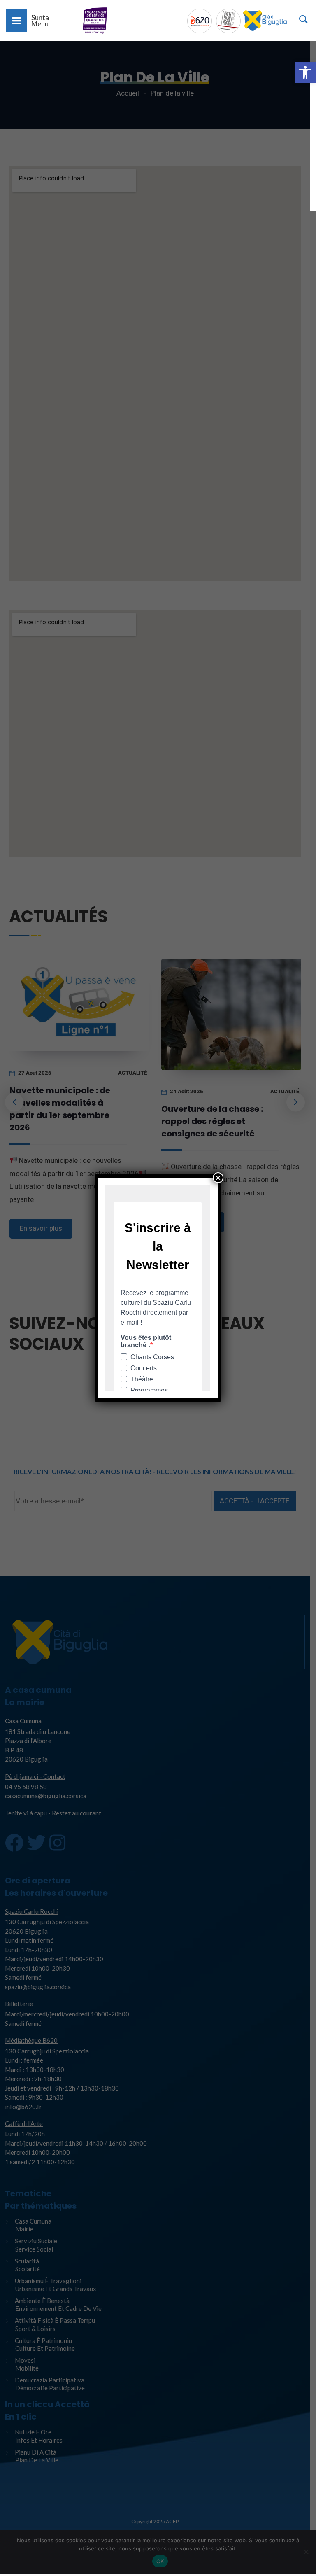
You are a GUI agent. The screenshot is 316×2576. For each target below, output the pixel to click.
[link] (305, 72)
